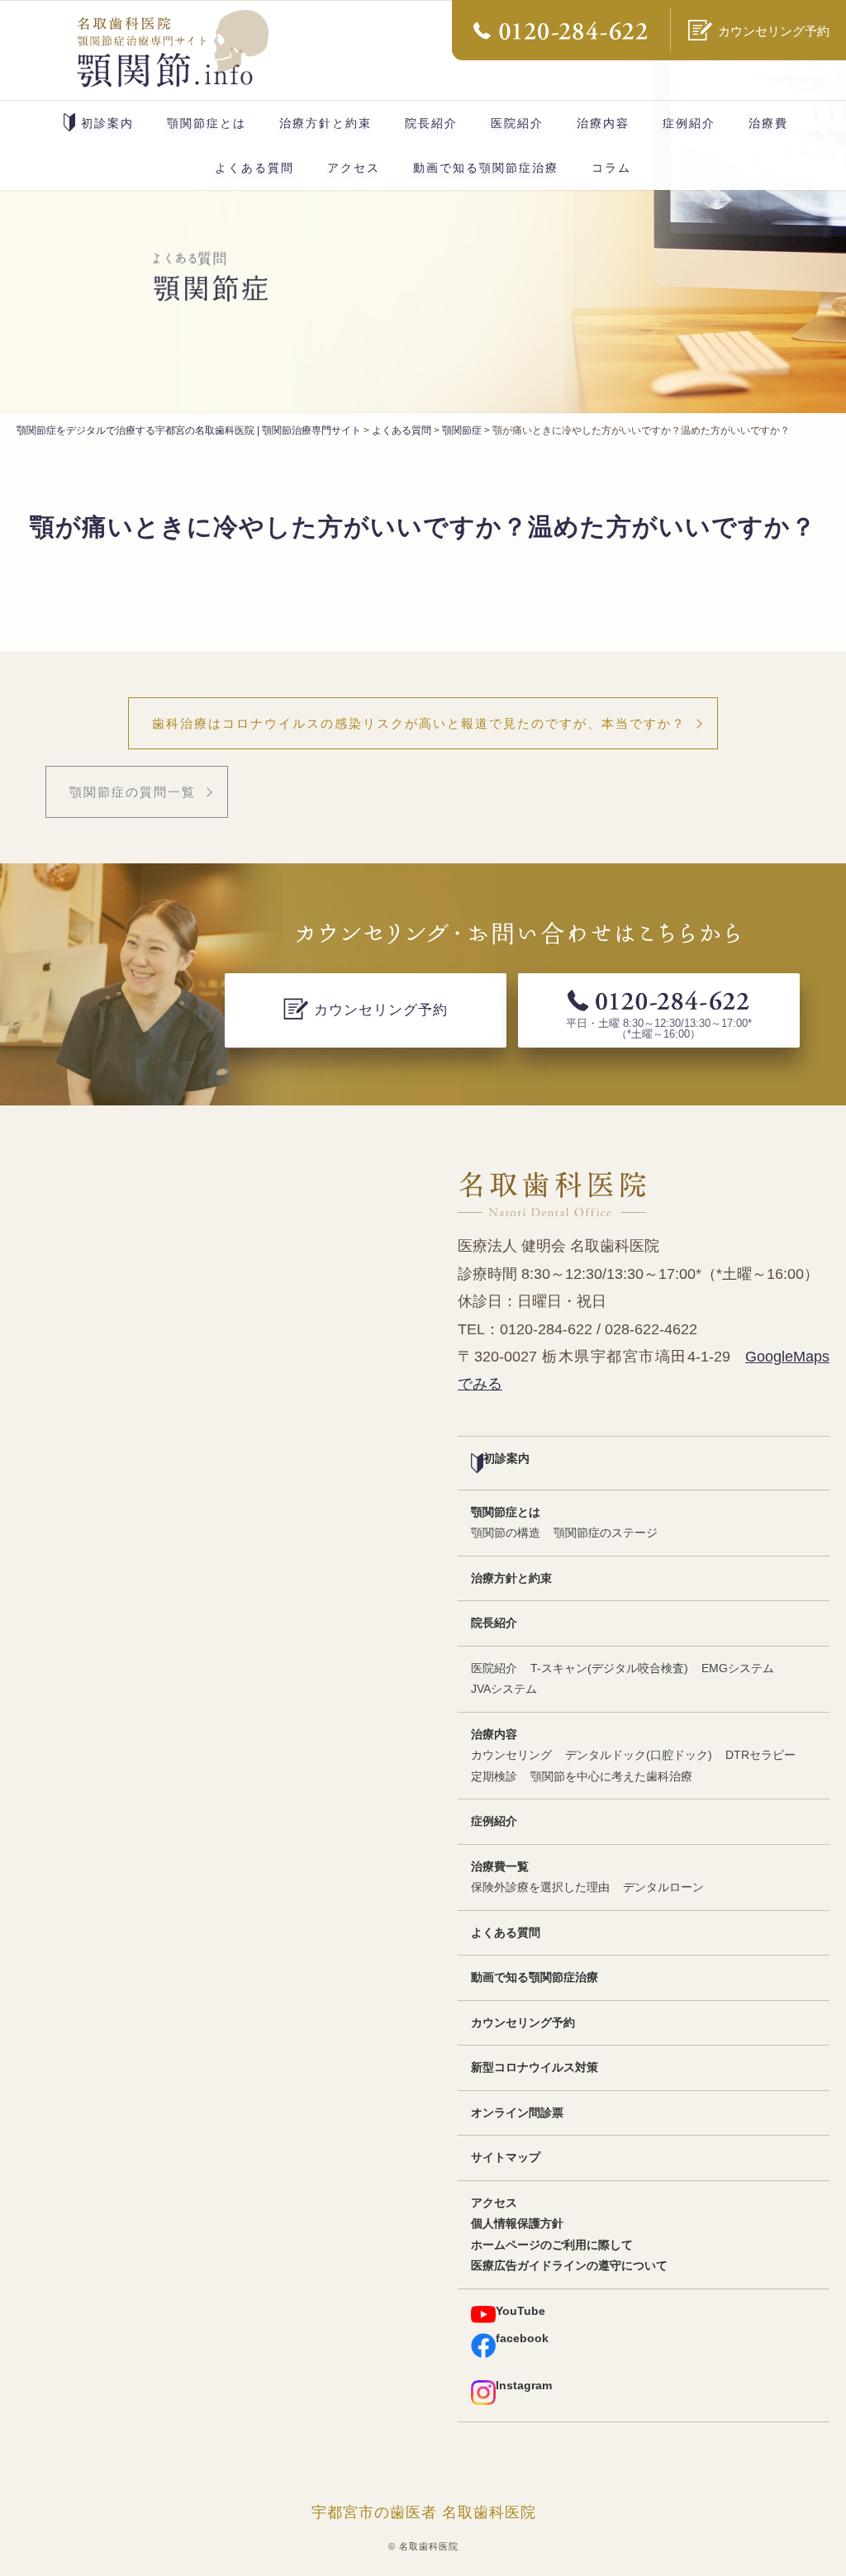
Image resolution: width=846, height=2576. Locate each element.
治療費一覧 (500, 1867)
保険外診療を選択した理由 (540, 1887)
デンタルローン (663, 1887)
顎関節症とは (207, 123)
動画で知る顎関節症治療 (486, 168)
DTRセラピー (760, 1755)
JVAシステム (504, 1689)
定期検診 (494, 1777)
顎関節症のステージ (606, 1533)
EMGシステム (738, 1668)
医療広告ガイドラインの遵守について (569, 2266)
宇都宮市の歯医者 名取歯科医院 (424, 2512)
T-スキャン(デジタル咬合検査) (609, 1668)
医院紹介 (517, 123)
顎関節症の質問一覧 (133, 792)
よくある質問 (254, 168)
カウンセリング (511, 1755)
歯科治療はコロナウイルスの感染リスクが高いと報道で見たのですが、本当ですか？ (419, 723)
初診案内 (107, 123)
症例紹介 (689, 123)
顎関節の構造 (506, 1533)
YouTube (520, 2311)
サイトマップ (506, 2158)
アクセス (354, 168)
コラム (611, 168)
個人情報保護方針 (517, 2224)
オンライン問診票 (517, 2113)
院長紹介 (431, 123)
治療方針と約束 (326, 123)
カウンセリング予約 (523, 2023)
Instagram (524, 2386)
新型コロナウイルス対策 (535, 2067)
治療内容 (603, 123)
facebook (522, 2338)
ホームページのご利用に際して (552, 2245)
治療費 (768, 123)
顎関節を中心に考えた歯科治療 (611, 1777)
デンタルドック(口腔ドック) (639, 1755)
